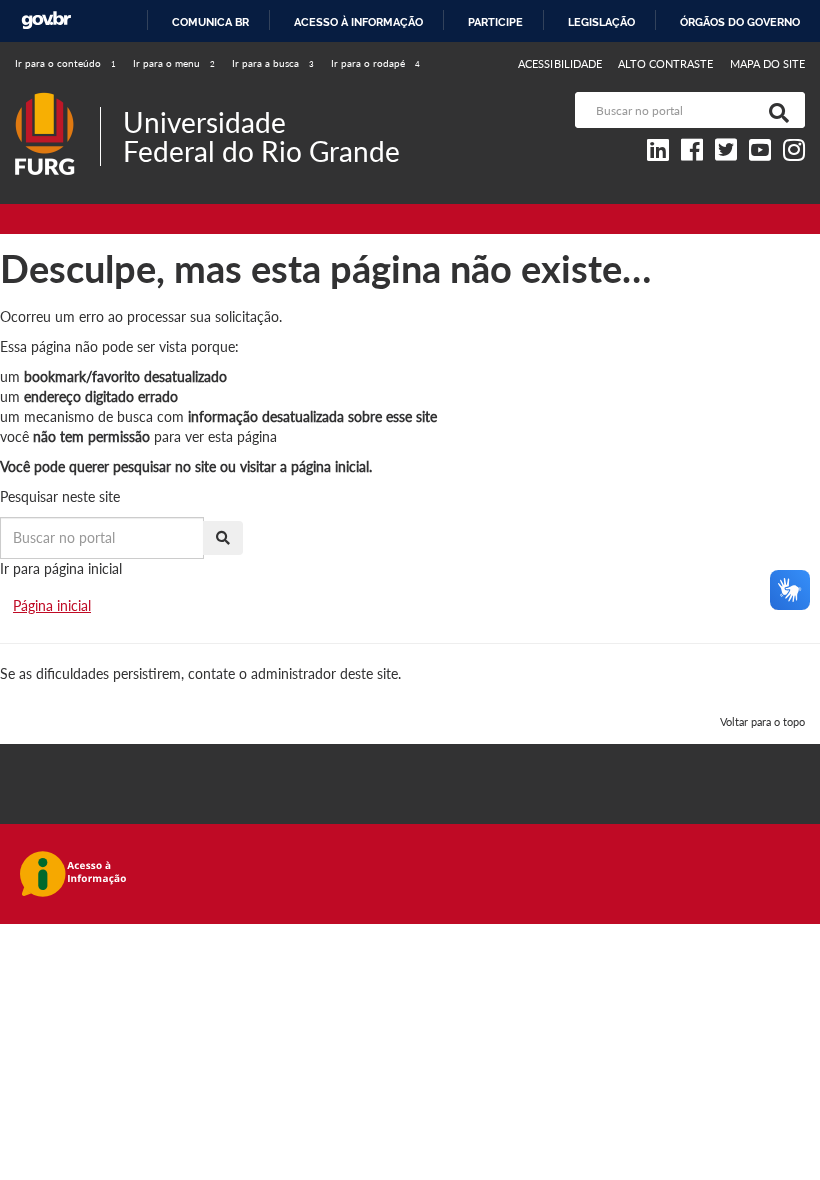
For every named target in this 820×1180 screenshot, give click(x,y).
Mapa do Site (767, 63)
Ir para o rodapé (375, 63)
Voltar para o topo (762, 721)
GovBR (46, 20)
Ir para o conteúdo (65, 63)
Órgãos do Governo (740, 22)
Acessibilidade (560, 63)
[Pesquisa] (775, 110)
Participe (495, 22)
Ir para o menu (174, 63)
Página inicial (52, 605)
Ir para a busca (273, 63)
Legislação (601, 22)
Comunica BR (210, 22)
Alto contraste (666, 63)
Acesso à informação (358, 22)
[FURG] (57, 100)
